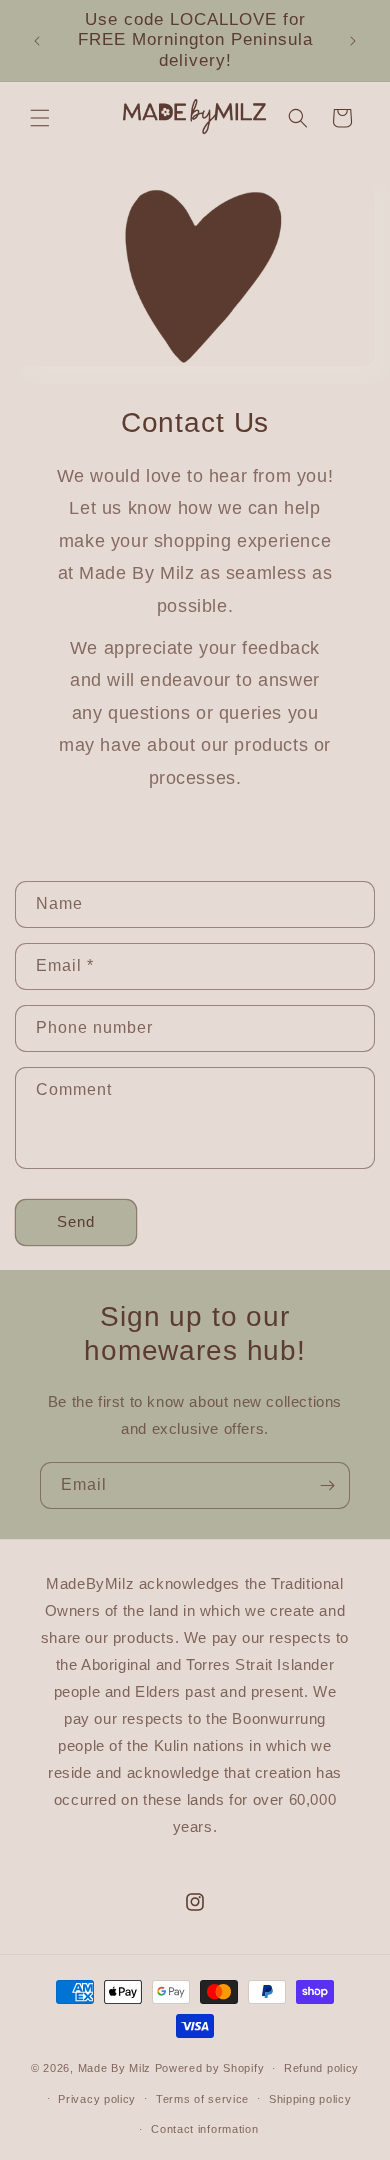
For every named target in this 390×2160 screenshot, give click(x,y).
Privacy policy (97, 2099)
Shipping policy (310, 2099)
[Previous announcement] (37, 41)
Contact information (204, 2129)
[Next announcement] (353, 41)
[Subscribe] (327, 1485)
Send (76, 1221)
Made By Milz (114, 2068)
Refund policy (321, 2068)
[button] (40, 118)
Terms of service (202, 2099)
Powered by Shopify (210, 2068)
